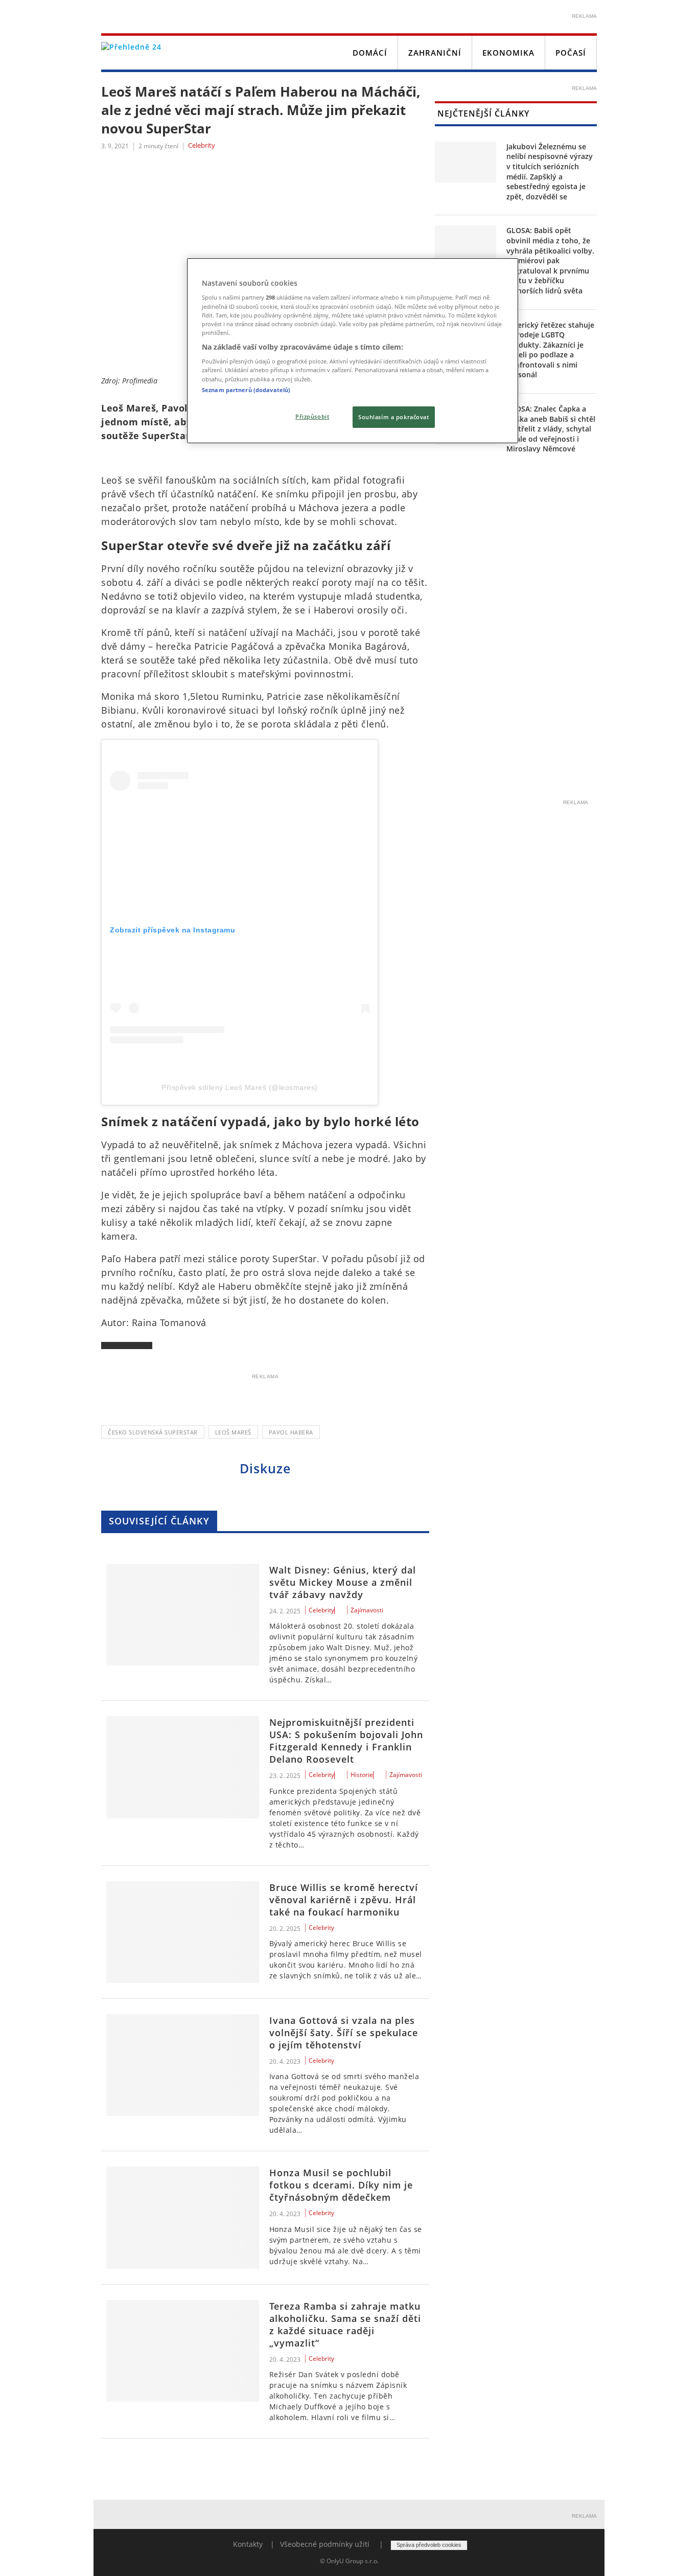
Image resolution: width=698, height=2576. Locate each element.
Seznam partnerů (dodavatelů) (246, 390)
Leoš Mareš (233, 1432)
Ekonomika (508, 53)
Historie (362, 1775)
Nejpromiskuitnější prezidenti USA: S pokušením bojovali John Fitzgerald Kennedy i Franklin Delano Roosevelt (346, 1741)
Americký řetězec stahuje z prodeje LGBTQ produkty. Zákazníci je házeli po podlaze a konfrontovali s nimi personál (550, 350)
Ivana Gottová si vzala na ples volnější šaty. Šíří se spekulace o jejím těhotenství (344, 2033)
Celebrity (202, 146)
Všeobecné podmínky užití (325, 2544)
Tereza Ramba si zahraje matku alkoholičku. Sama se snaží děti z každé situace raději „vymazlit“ (345, 2324)
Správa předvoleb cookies (429, 2545)
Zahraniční (435, 53)
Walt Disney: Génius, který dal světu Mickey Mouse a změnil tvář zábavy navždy (343, 1582)
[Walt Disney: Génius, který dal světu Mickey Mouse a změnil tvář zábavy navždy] (183, 1615)
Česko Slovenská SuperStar (153, 1432)
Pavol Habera (291, 1432)
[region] (353, 351)
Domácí (370, 53)
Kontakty (248, 2544)
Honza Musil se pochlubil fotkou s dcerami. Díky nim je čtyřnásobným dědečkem (341, 2185)
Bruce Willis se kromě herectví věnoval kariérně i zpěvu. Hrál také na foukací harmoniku (344, 1900)
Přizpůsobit (312, 416)
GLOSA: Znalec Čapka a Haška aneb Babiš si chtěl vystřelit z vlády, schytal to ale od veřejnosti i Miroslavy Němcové (551, 429)
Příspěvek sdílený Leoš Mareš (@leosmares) (240, 1087)
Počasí (571, 53)
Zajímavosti (367, 1610)
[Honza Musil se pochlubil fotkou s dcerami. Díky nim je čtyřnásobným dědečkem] (183, 2217)
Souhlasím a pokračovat (394, 417)
